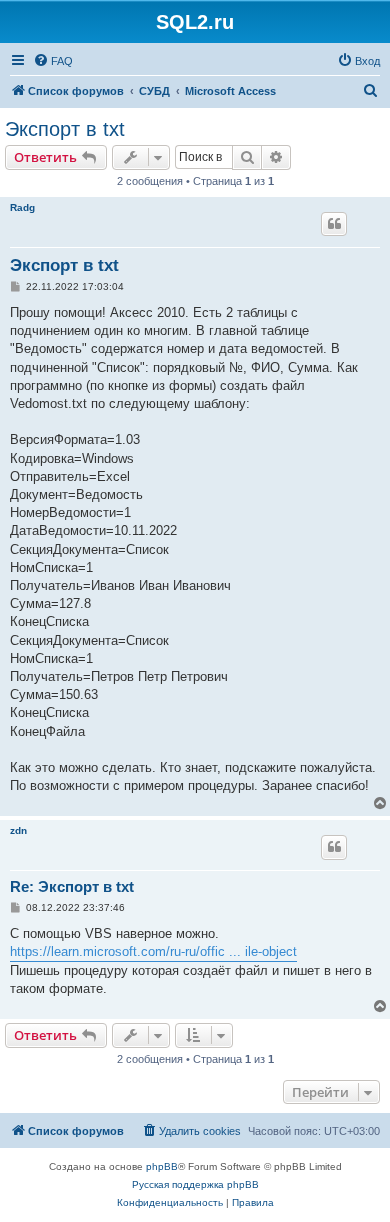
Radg (22, 207)
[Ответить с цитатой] (334, 224)
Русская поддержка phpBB (195, 1184)
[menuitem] (53, 61)
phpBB (162, 1166)
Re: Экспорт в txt (72, 886)
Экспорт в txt (65, 129)
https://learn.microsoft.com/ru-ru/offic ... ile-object (153, 951)
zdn (18, 830)
